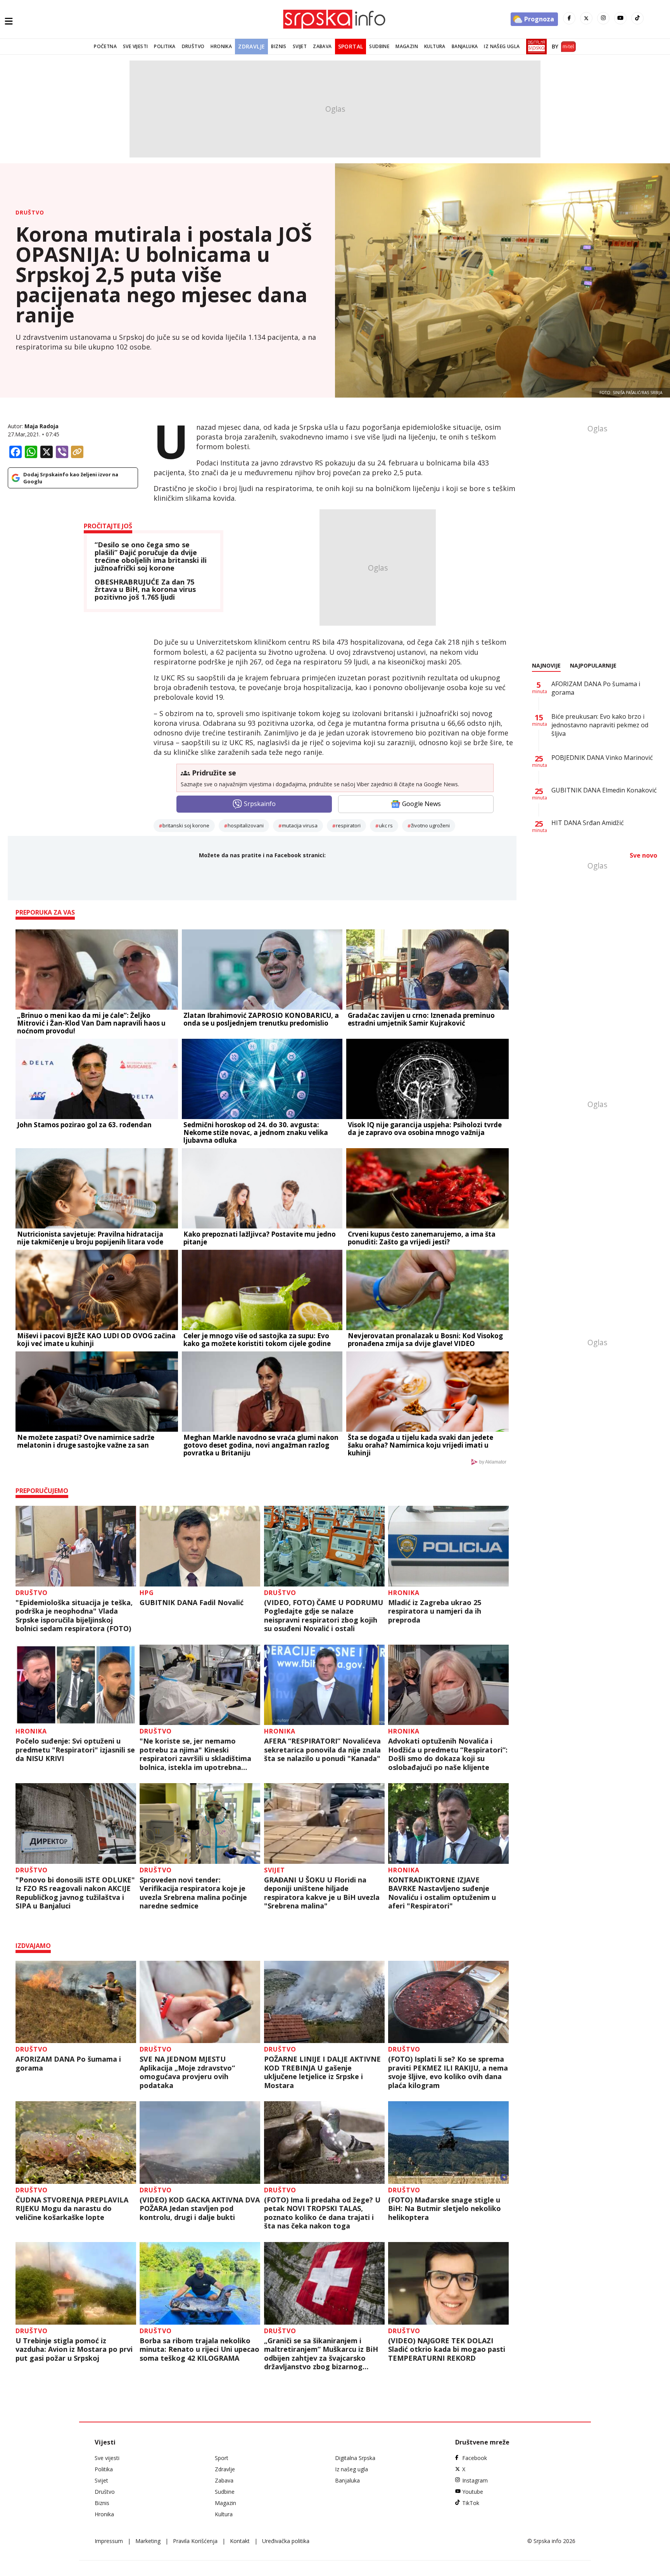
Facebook (475, 2458)
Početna (105, 46)
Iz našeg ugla (502, 46)
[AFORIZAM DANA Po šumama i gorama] (76, 2002)
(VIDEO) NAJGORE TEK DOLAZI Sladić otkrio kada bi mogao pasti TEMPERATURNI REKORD (447, 2349)
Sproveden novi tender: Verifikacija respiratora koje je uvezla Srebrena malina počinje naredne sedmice (193, 1893)
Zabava (322, 46)
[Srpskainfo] (335, 19)
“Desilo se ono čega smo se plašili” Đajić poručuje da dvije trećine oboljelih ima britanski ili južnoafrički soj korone (151, 556)
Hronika (221, 46)
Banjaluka (465, 46)
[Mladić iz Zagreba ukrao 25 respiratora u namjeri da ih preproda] (448, 1546)
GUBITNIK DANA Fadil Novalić (192, 1603)
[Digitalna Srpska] (535, 47)
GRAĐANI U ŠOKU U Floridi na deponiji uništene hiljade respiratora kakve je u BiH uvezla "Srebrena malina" (322, 1893)
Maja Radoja (41, 426)
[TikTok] (637, 18)
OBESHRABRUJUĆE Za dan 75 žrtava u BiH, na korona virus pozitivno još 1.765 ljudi (145, 590)
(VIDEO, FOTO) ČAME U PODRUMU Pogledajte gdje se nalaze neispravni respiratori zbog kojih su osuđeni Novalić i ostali (324, 1616)
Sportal (351, 46)
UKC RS (386, 825)
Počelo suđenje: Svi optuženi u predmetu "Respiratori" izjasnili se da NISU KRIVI (75, 1750)
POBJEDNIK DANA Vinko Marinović (602, 758)
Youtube (473, 2492)
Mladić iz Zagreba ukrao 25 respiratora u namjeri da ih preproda (435, 1611)
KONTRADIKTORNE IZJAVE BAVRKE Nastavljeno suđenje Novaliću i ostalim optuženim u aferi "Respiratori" (442, 1893)
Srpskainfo (260, 804)
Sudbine (379, 46)
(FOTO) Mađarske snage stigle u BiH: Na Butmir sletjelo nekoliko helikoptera (445, 2209)
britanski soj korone (186, 825)
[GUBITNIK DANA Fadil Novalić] (200, 1546)
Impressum (109, 2541)
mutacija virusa (300, 825)
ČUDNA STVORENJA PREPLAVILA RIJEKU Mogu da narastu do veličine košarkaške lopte (72, 2209)
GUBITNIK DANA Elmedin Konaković (604, 790)
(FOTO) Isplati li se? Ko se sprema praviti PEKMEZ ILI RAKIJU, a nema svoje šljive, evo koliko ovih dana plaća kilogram (448, 2072)
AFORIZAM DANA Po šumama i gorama (68, 2063)
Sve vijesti (135, 46)
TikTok (471, 2503)
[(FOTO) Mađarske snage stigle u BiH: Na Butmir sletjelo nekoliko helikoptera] (448, 2143)
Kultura (435, 46)
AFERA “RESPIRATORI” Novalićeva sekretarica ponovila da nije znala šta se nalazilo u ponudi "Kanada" (322, 1750)
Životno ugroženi (430, 825)
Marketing (148, 2541)
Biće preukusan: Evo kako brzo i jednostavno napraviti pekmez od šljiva (600, 725)
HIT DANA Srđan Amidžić (588, 823)
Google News (421, 804)
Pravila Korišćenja (195, 2541)
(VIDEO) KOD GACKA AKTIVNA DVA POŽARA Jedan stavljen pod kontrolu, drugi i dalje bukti (200, 2209)
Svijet (300, 46)
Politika (165, 46)
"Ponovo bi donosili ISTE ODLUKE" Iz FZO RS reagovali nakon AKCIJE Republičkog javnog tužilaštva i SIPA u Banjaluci (75, 1893)
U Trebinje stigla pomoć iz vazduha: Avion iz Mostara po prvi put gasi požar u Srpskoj (74, 2349)
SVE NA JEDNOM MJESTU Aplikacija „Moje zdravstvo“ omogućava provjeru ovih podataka (187, 2072)
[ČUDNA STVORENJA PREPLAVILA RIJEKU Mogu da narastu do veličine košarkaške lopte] (76, 2143)
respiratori (348, 825)
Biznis (279, 46)
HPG (147, 1593)
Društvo (193, 46)
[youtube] (620, 18)
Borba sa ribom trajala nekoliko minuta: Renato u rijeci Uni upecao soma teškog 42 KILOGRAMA (199, 2349)
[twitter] (586, 18)
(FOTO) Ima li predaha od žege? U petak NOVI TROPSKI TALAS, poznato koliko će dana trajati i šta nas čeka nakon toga (322, 2213)
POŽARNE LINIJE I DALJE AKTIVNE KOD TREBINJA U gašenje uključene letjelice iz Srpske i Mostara (322, 2072)
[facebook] (569, 18)
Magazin (407, 46)
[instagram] (603, 18)
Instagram (475, 2480)
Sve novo (643, 855)
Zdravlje (251, 46)
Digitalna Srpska (355, 2458)
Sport (222, 2458)
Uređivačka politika (286, 2541)
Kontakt (240, 2541)
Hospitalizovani (246, 825)
